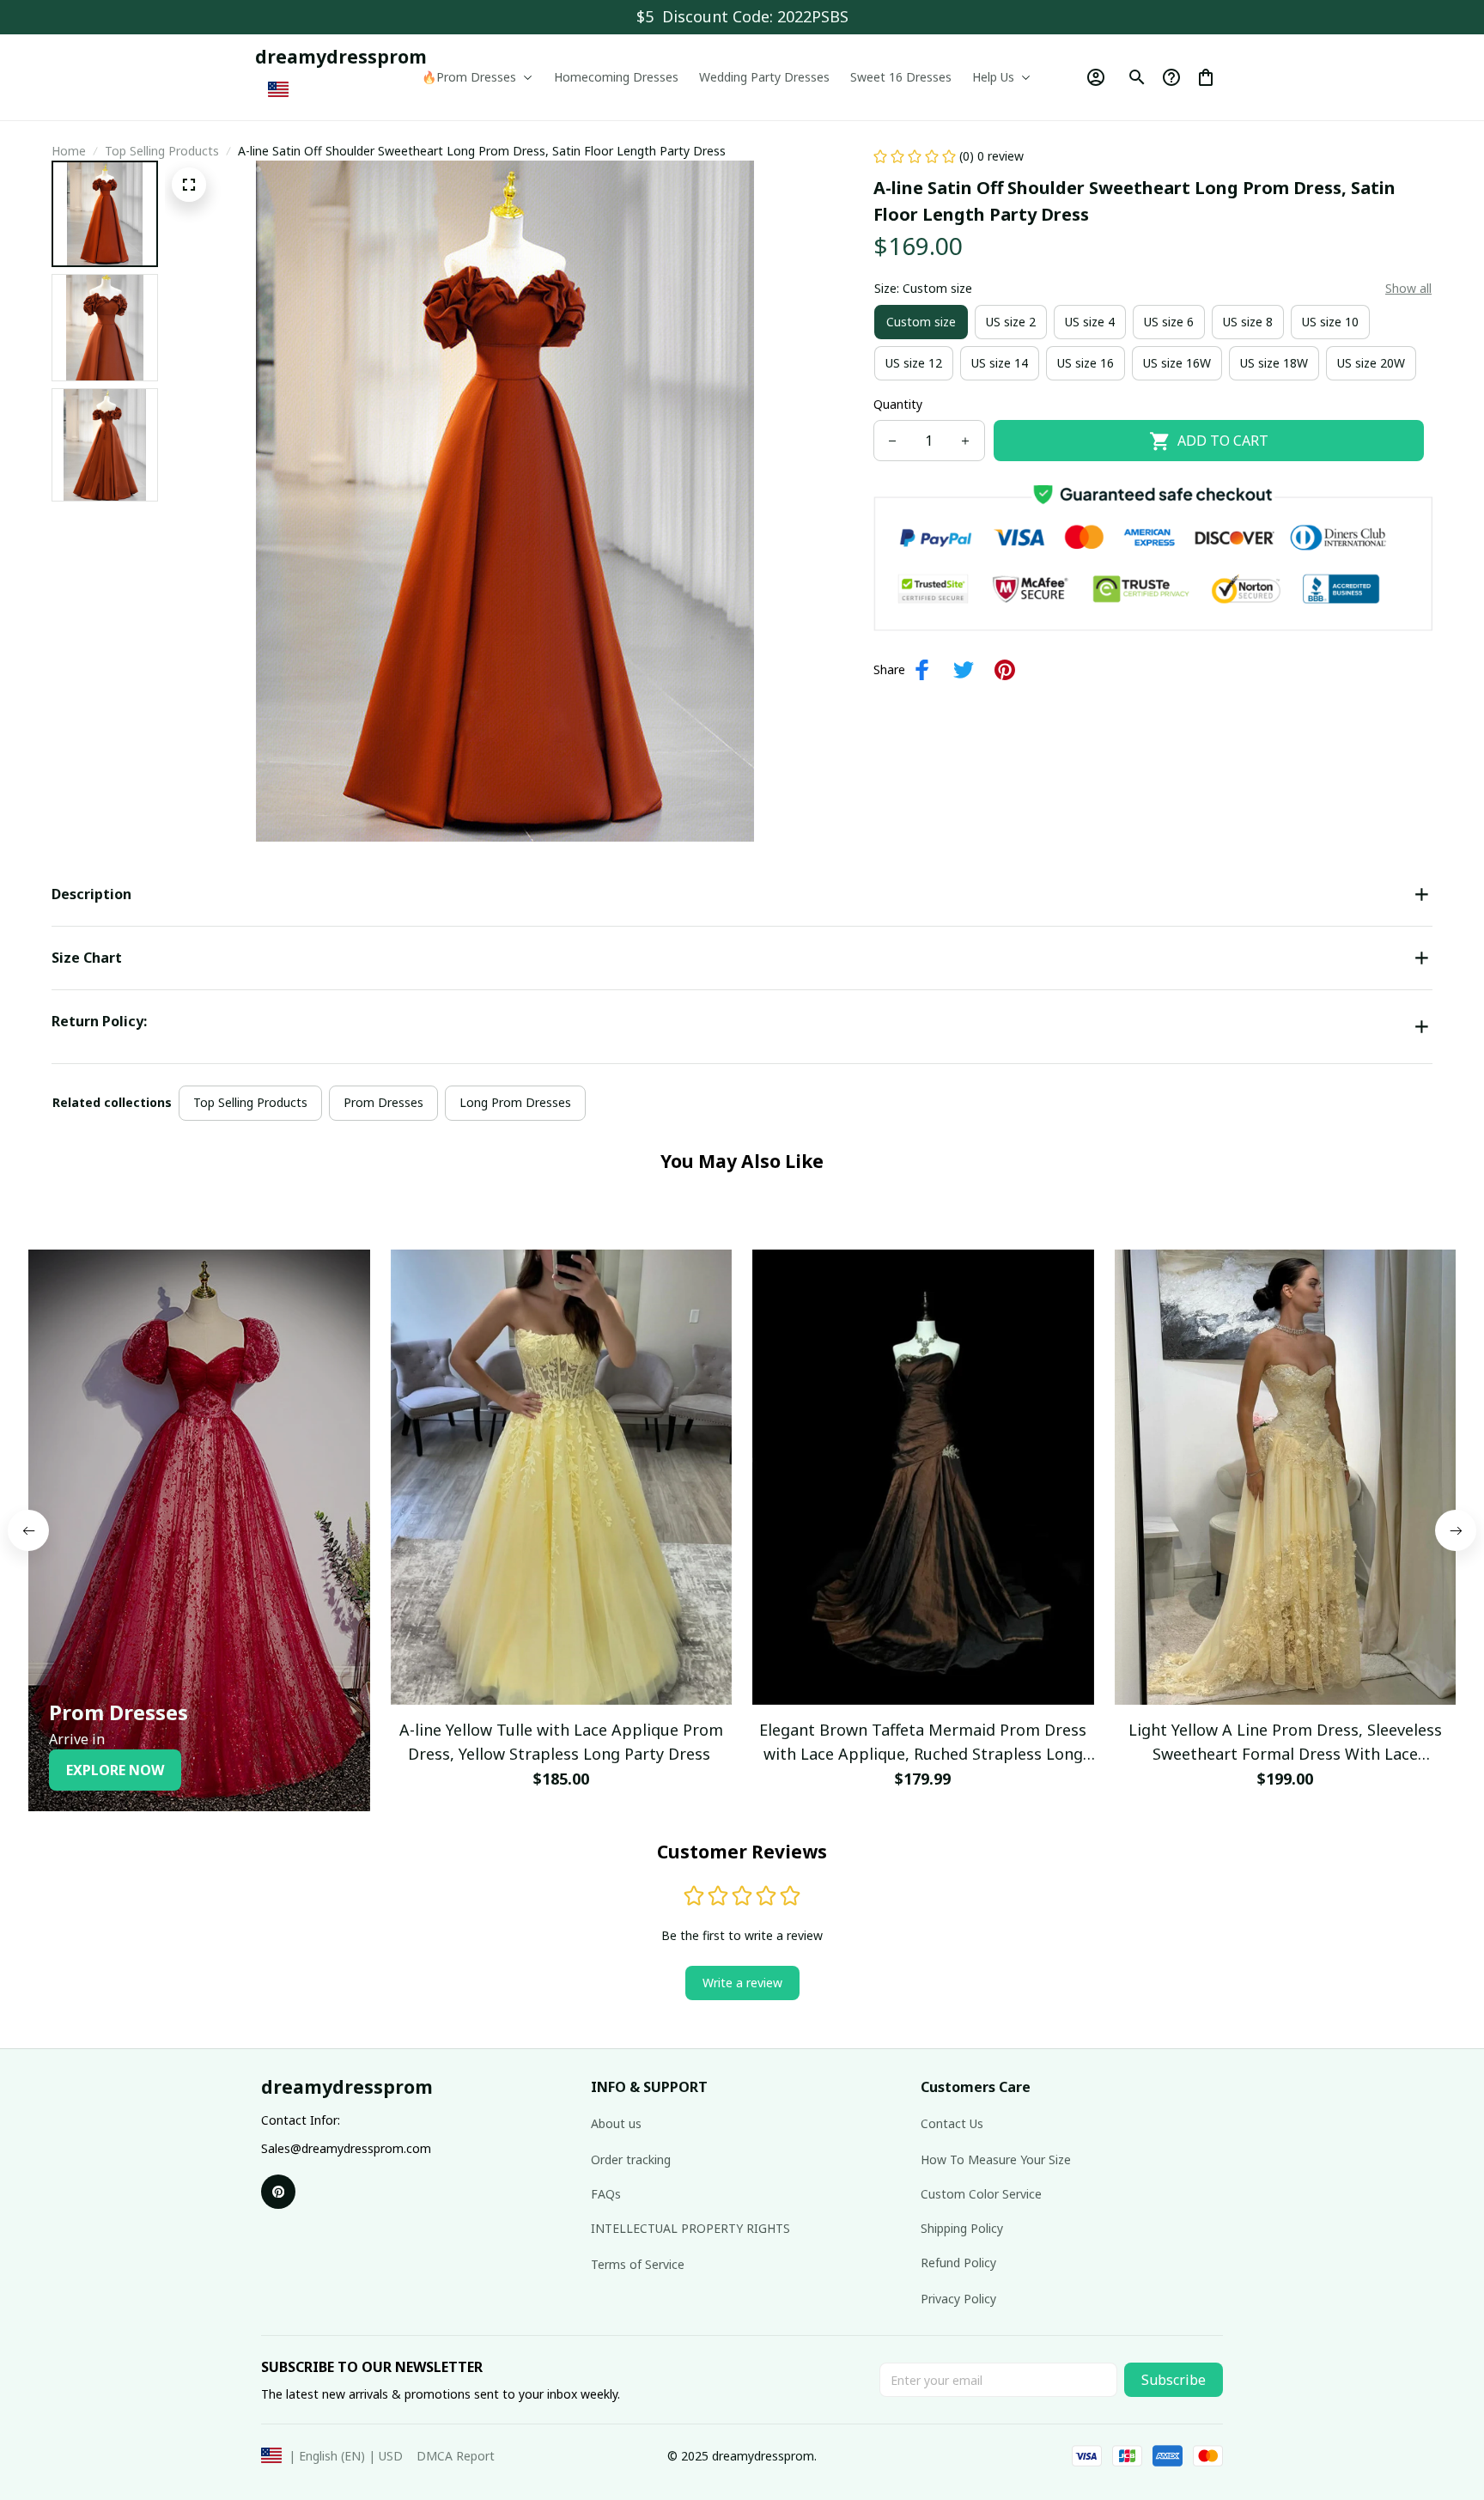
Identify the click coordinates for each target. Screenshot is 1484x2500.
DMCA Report (456, 2456)
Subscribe (1174, 2380)
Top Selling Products (162, 151)
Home (69, 151)
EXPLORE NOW (115, 1770)
